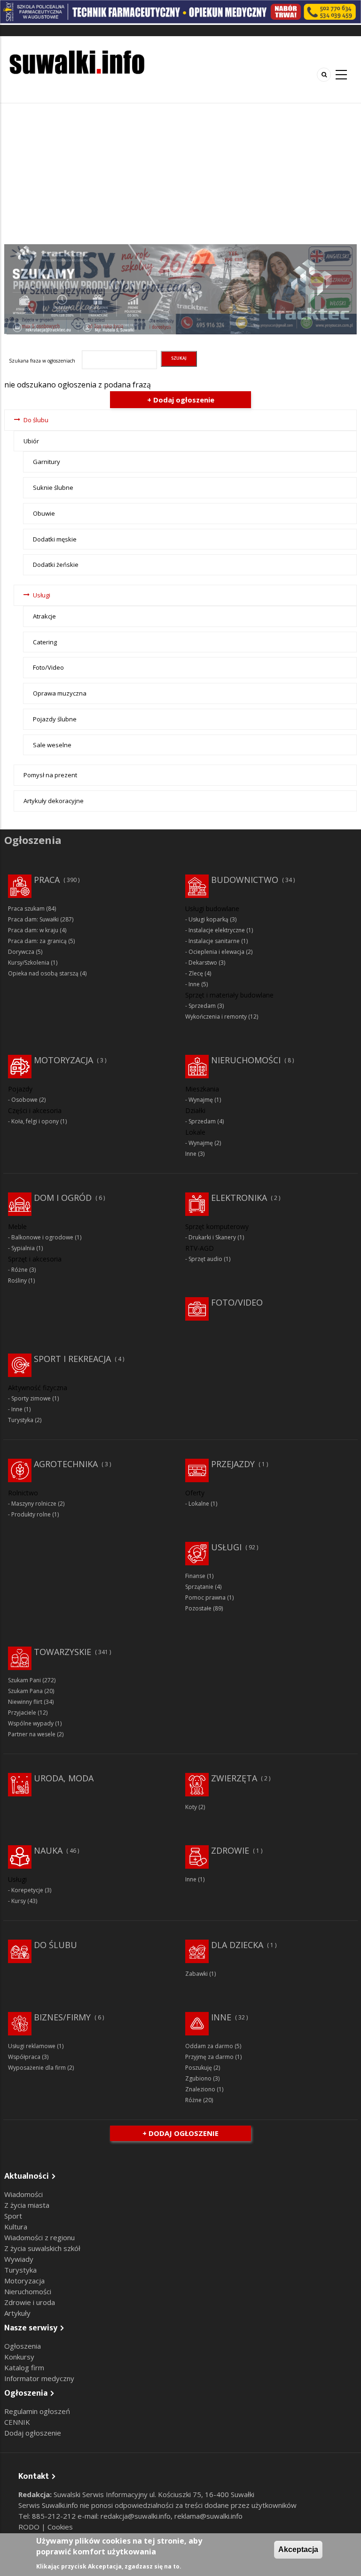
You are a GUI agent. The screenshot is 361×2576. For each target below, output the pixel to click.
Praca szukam (26, 909)
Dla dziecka (237, 1945)
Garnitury (47, 462)
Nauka (48, 1850)
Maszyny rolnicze (34, 1504)
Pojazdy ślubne (55, 719)
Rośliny (17, 1280)
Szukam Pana (25, 1691)
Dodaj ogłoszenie (33, 2433)
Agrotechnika (66, 1464)
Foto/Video (48, 667)
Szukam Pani (24, 1680)
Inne (194, 984)
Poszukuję (199, 2068)
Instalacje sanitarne (214, 941)
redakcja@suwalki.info (136, 2516)
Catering (45, 642)
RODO (30, 2527)
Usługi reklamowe (32, 2046)
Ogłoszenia (23, 2346)
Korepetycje (27, 1890)
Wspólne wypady (31, 1723)
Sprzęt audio (205, 1259)
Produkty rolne (31, 1514)
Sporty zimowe (31, 1398)
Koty (191, 1807)
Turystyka (21, 1420)
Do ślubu (36, 420)
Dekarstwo (203, 963)
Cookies (60, 2527)
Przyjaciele (22, 1713)
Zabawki (196, 1974)
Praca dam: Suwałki (33, 919)
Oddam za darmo (209, 2046)
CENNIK (17, 2422)
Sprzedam (202, 1006)
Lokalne (199, 1504)
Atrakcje (44, 616)
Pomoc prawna (205, 1597)
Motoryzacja (63, 1060)
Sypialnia (23, 1248)
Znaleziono (200, 2089)
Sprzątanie (199, 1587)
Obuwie (44, 513)
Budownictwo (245, 880)
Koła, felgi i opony (35, 1121)
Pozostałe (198, 1608)
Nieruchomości (246, 1060)
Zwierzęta (234, 1778)
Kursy (19, 1901)
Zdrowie (230, 1850)
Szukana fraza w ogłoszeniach (42, 361)
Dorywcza (21, 952)
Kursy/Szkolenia (29, 963)
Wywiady (19, 2259)
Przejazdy (233, 1464)
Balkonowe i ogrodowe (42, 1237)
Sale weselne (52, 745)
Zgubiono (198, 2078)
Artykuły (17, 2313)
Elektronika (239, 1198)
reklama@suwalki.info (208, 2516)
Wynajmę (201, 1100)
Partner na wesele (32, 1734)
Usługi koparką (208, 919)
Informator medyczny (39, 2378)
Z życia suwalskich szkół (42, 2248)
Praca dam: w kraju (33, 930)
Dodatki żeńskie (56, 565)
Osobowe (24, 1100)
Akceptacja (298, 2549)
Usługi (42, 595)
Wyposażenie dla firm (37, 2068)
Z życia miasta (27, 2205)
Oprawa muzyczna (60, 693)
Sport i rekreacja (72, 1359)
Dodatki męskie (55, 539)
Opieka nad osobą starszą (43, 973)
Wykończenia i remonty (216, 1017)
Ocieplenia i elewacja (216, 952)
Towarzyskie (63, 1652)
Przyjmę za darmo (209, 2057)
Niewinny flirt (25, 1702)
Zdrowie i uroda (30, 2302)
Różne (20, 1270)
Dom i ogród (63, 1198)
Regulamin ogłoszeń (37, 2411)
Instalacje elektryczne (217, 930)
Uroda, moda (64, 1778)
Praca (47, 880)
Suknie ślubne (53, 487)
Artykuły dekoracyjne (54, 801)
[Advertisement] (180, 174)
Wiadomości (24, 2194)
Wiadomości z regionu (39, 2237)
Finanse (195, 1576)
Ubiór (31, 441)
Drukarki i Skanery (212, 1237)
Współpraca (24, 2057)
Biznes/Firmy (62, 2017)
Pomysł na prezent (50, 775)
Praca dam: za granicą (37, 941)
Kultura (16, 2227)
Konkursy (19, 2357)
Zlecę (196, 973)
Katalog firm (24, 2367)
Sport (13, 2216)
